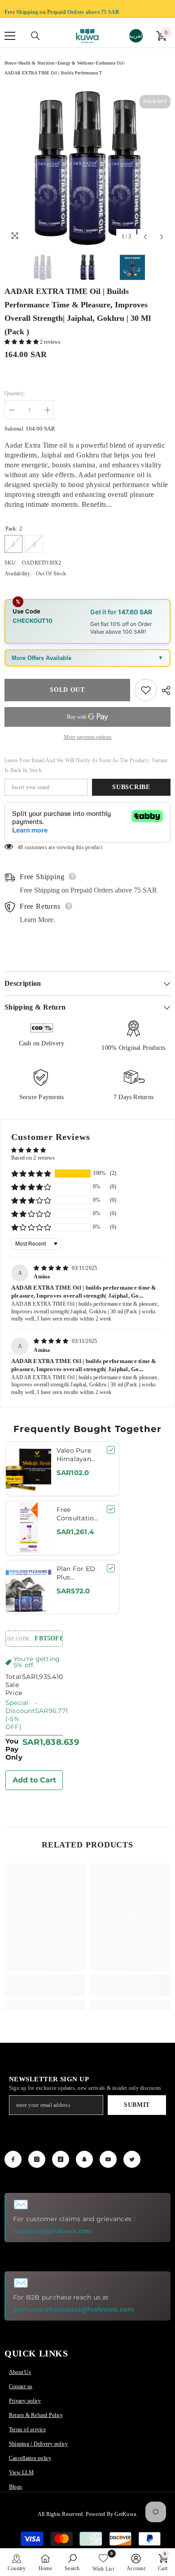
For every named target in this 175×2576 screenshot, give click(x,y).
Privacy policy (25, 2401)
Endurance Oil (109, 63)
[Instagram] (37, 2159)
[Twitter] (132, 2159)
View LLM (21, 2472)
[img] (52, 1268)
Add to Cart (34, 1780)
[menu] (10, 36)
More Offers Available (42, 658)
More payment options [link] (88, 737)
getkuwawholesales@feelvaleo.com (74, 2309)
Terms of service (27, 2429)
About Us (20, 2372)
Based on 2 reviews (33, 1158)
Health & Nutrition (37, 63)
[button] (22, 342)
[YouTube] (108, 2159)
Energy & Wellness (75, 63)
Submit (137, 2105)
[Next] (162, 237)
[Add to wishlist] (146, 690)
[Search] (35, 36)
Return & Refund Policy (36, 2415)
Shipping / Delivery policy (38, 2444)
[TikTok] (61, 2159)
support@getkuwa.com (53, 2231)
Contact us (21, 2386)
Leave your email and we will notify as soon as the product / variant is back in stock (86, 765)
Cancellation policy (30, 2458)
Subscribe (131, 787)
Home (10, 63)
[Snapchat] (84, 2159)
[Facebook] (13, 2159)
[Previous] (145, 237)
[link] (45, 1985)
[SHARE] (164, 690)
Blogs (15, 2487)
